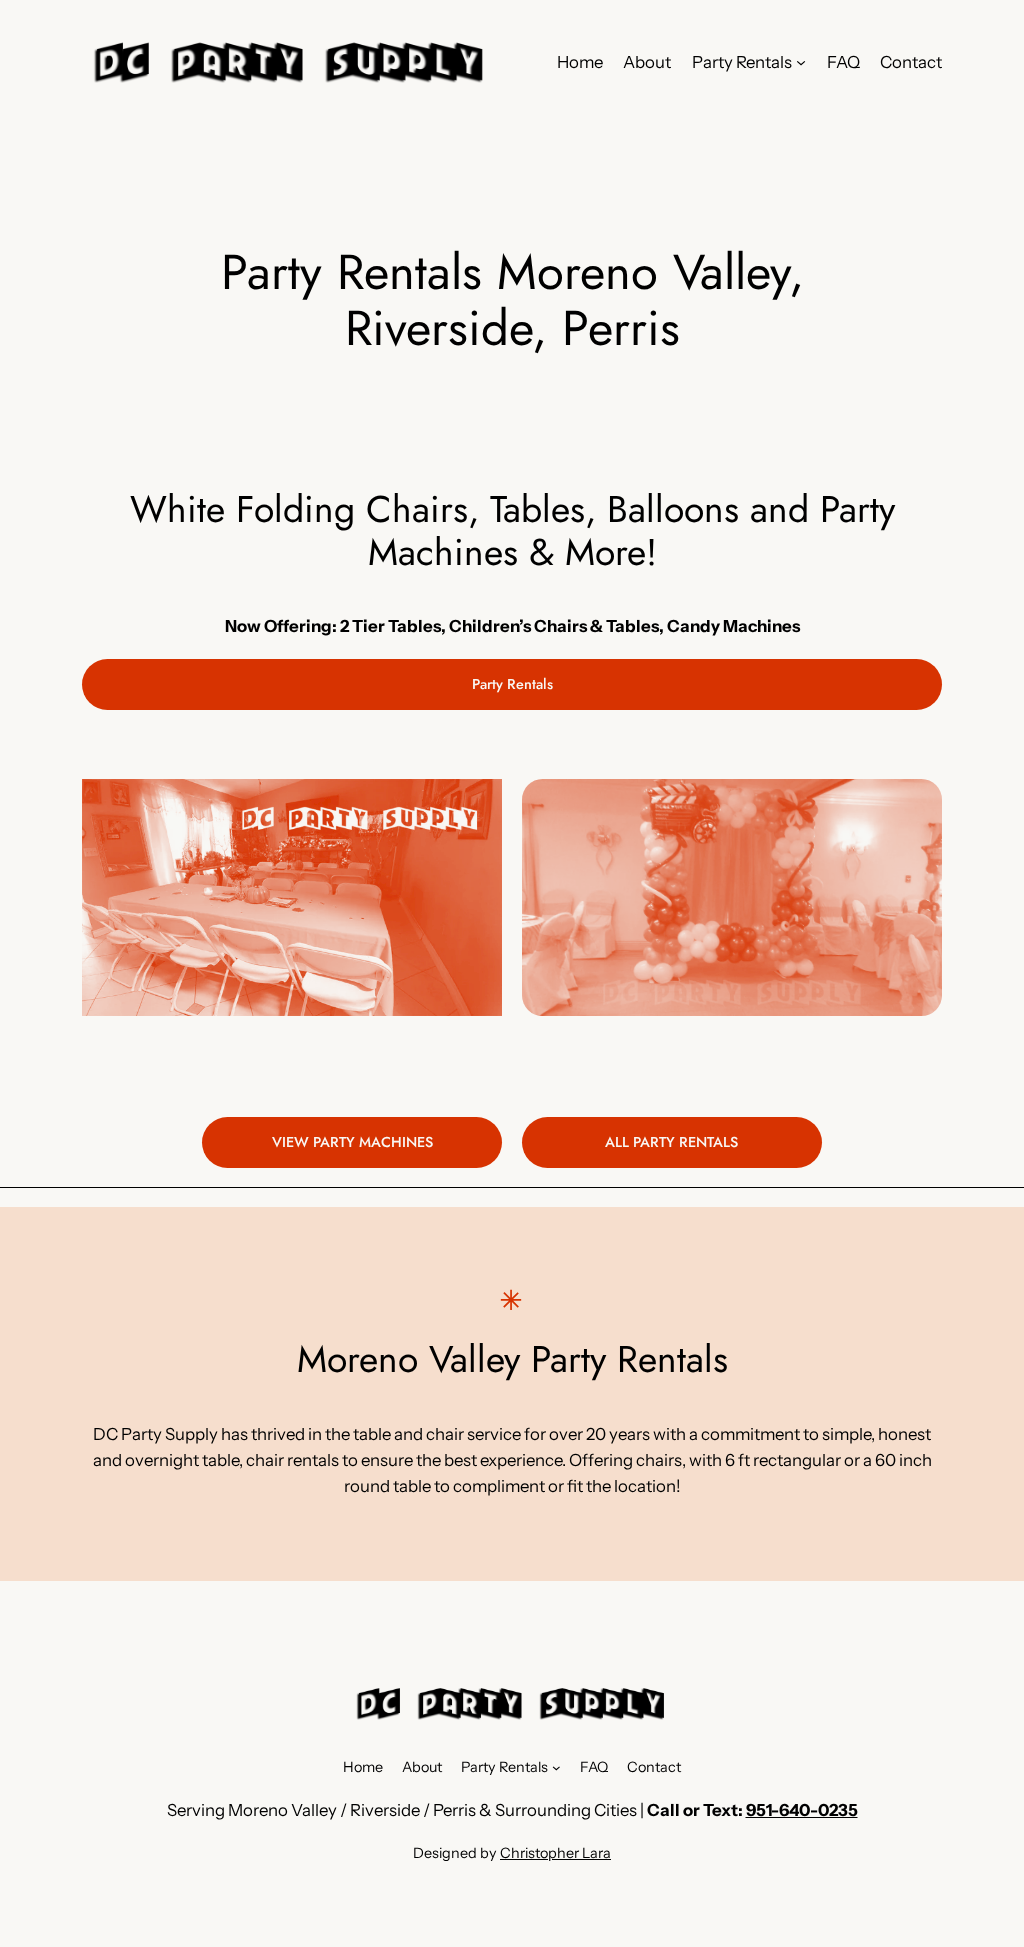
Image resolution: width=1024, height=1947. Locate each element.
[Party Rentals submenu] (801, 62)
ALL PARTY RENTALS (671, 1142)
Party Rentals (512, 684)
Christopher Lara (555, 1853)
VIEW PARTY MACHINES (352, 1142)
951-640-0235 (802, 1810)
